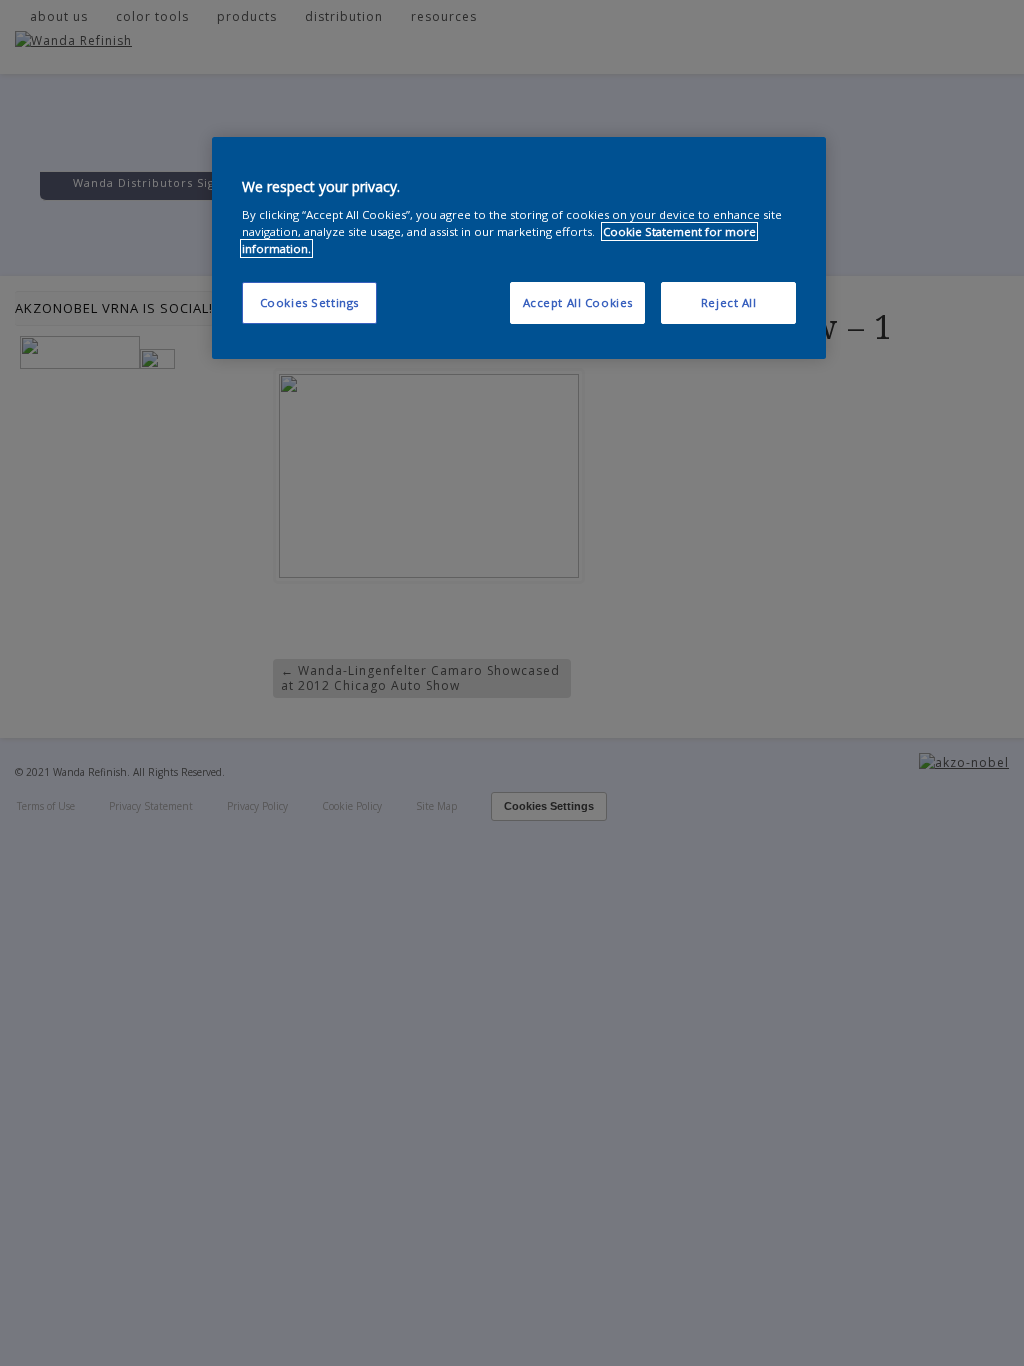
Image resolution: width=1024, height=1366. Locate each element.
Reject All (729, 302)
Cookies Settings (309, 302)
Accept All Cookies (578, 302)
